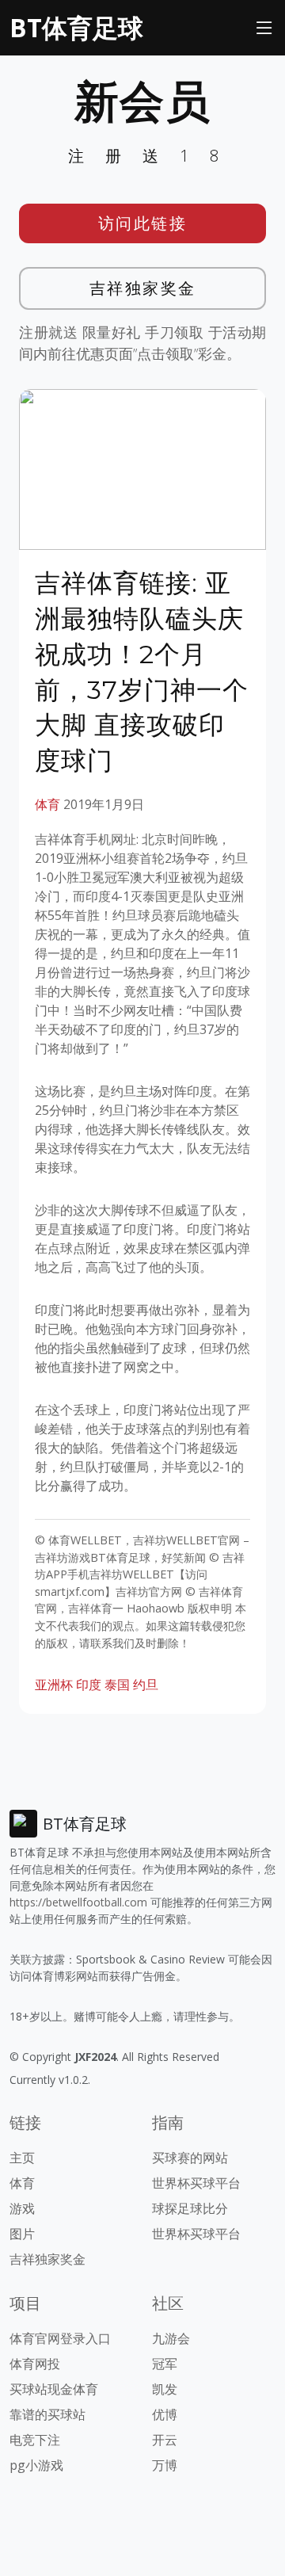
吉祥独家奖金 (143, 288)
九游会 (171, 2338)
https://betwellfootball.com (78, 1902)
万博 (165, 2465)
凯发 (165, 2389)
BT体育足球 (76, 27)
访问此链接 (143, 223)
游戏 (22, 2208)
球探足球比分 (190, 2208)
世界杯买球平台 (196, 2183)
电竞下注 (35, 2440)
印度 (89, 1685)
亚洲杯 (54, 1685)
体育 (47, 804)
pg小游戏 (36, 2465)
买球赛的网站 (190, 2158)
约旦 (146, 1685)
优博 (165, 2414)
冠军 (165, 2364)
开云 (165, 2440)
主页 (22, 2158)
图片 (22, 2234)
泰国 (117, 1685)
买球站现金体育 (54, 2389)
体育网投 (35, 2364)
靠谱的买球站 (47, 2414)
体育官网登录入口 (60, 2338)
